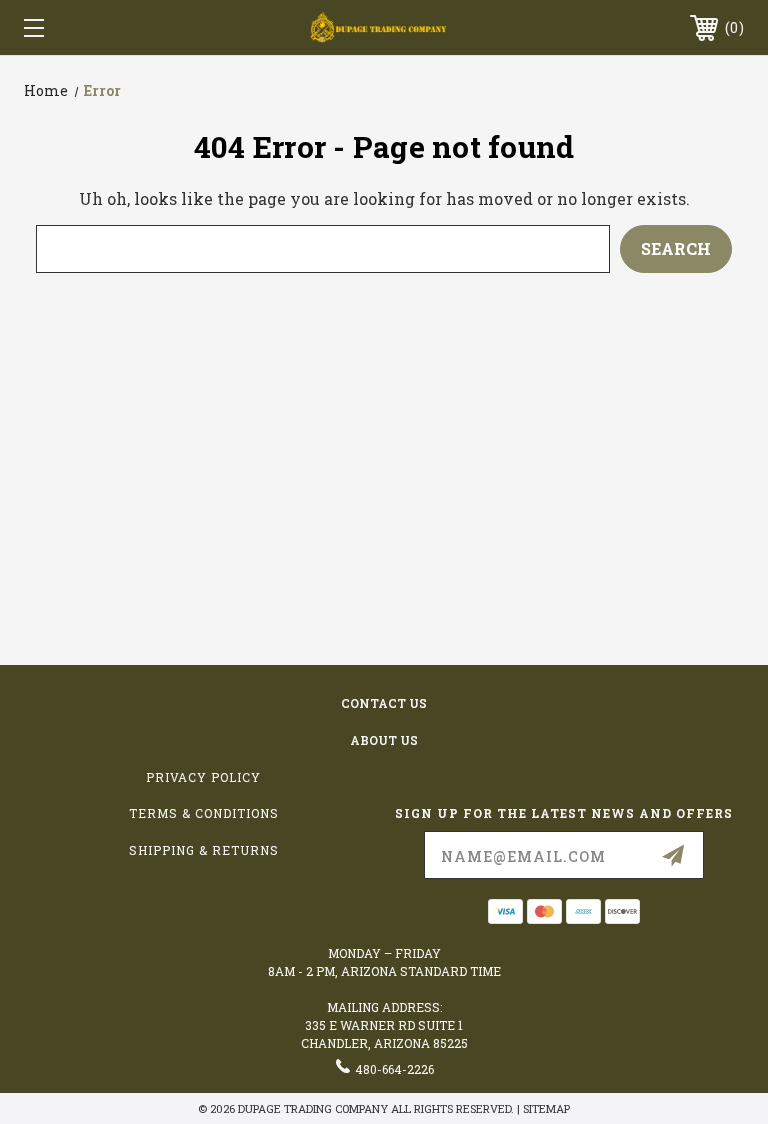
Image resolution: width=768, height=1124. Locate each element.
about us (384, 740)
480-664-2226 (394, 1069)
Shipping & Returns (204, 850)
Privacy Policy (203, 777)
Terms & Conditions (204, 813)
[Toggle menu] (96, 27)
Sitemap (546, 1108)
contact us (384, 703)
